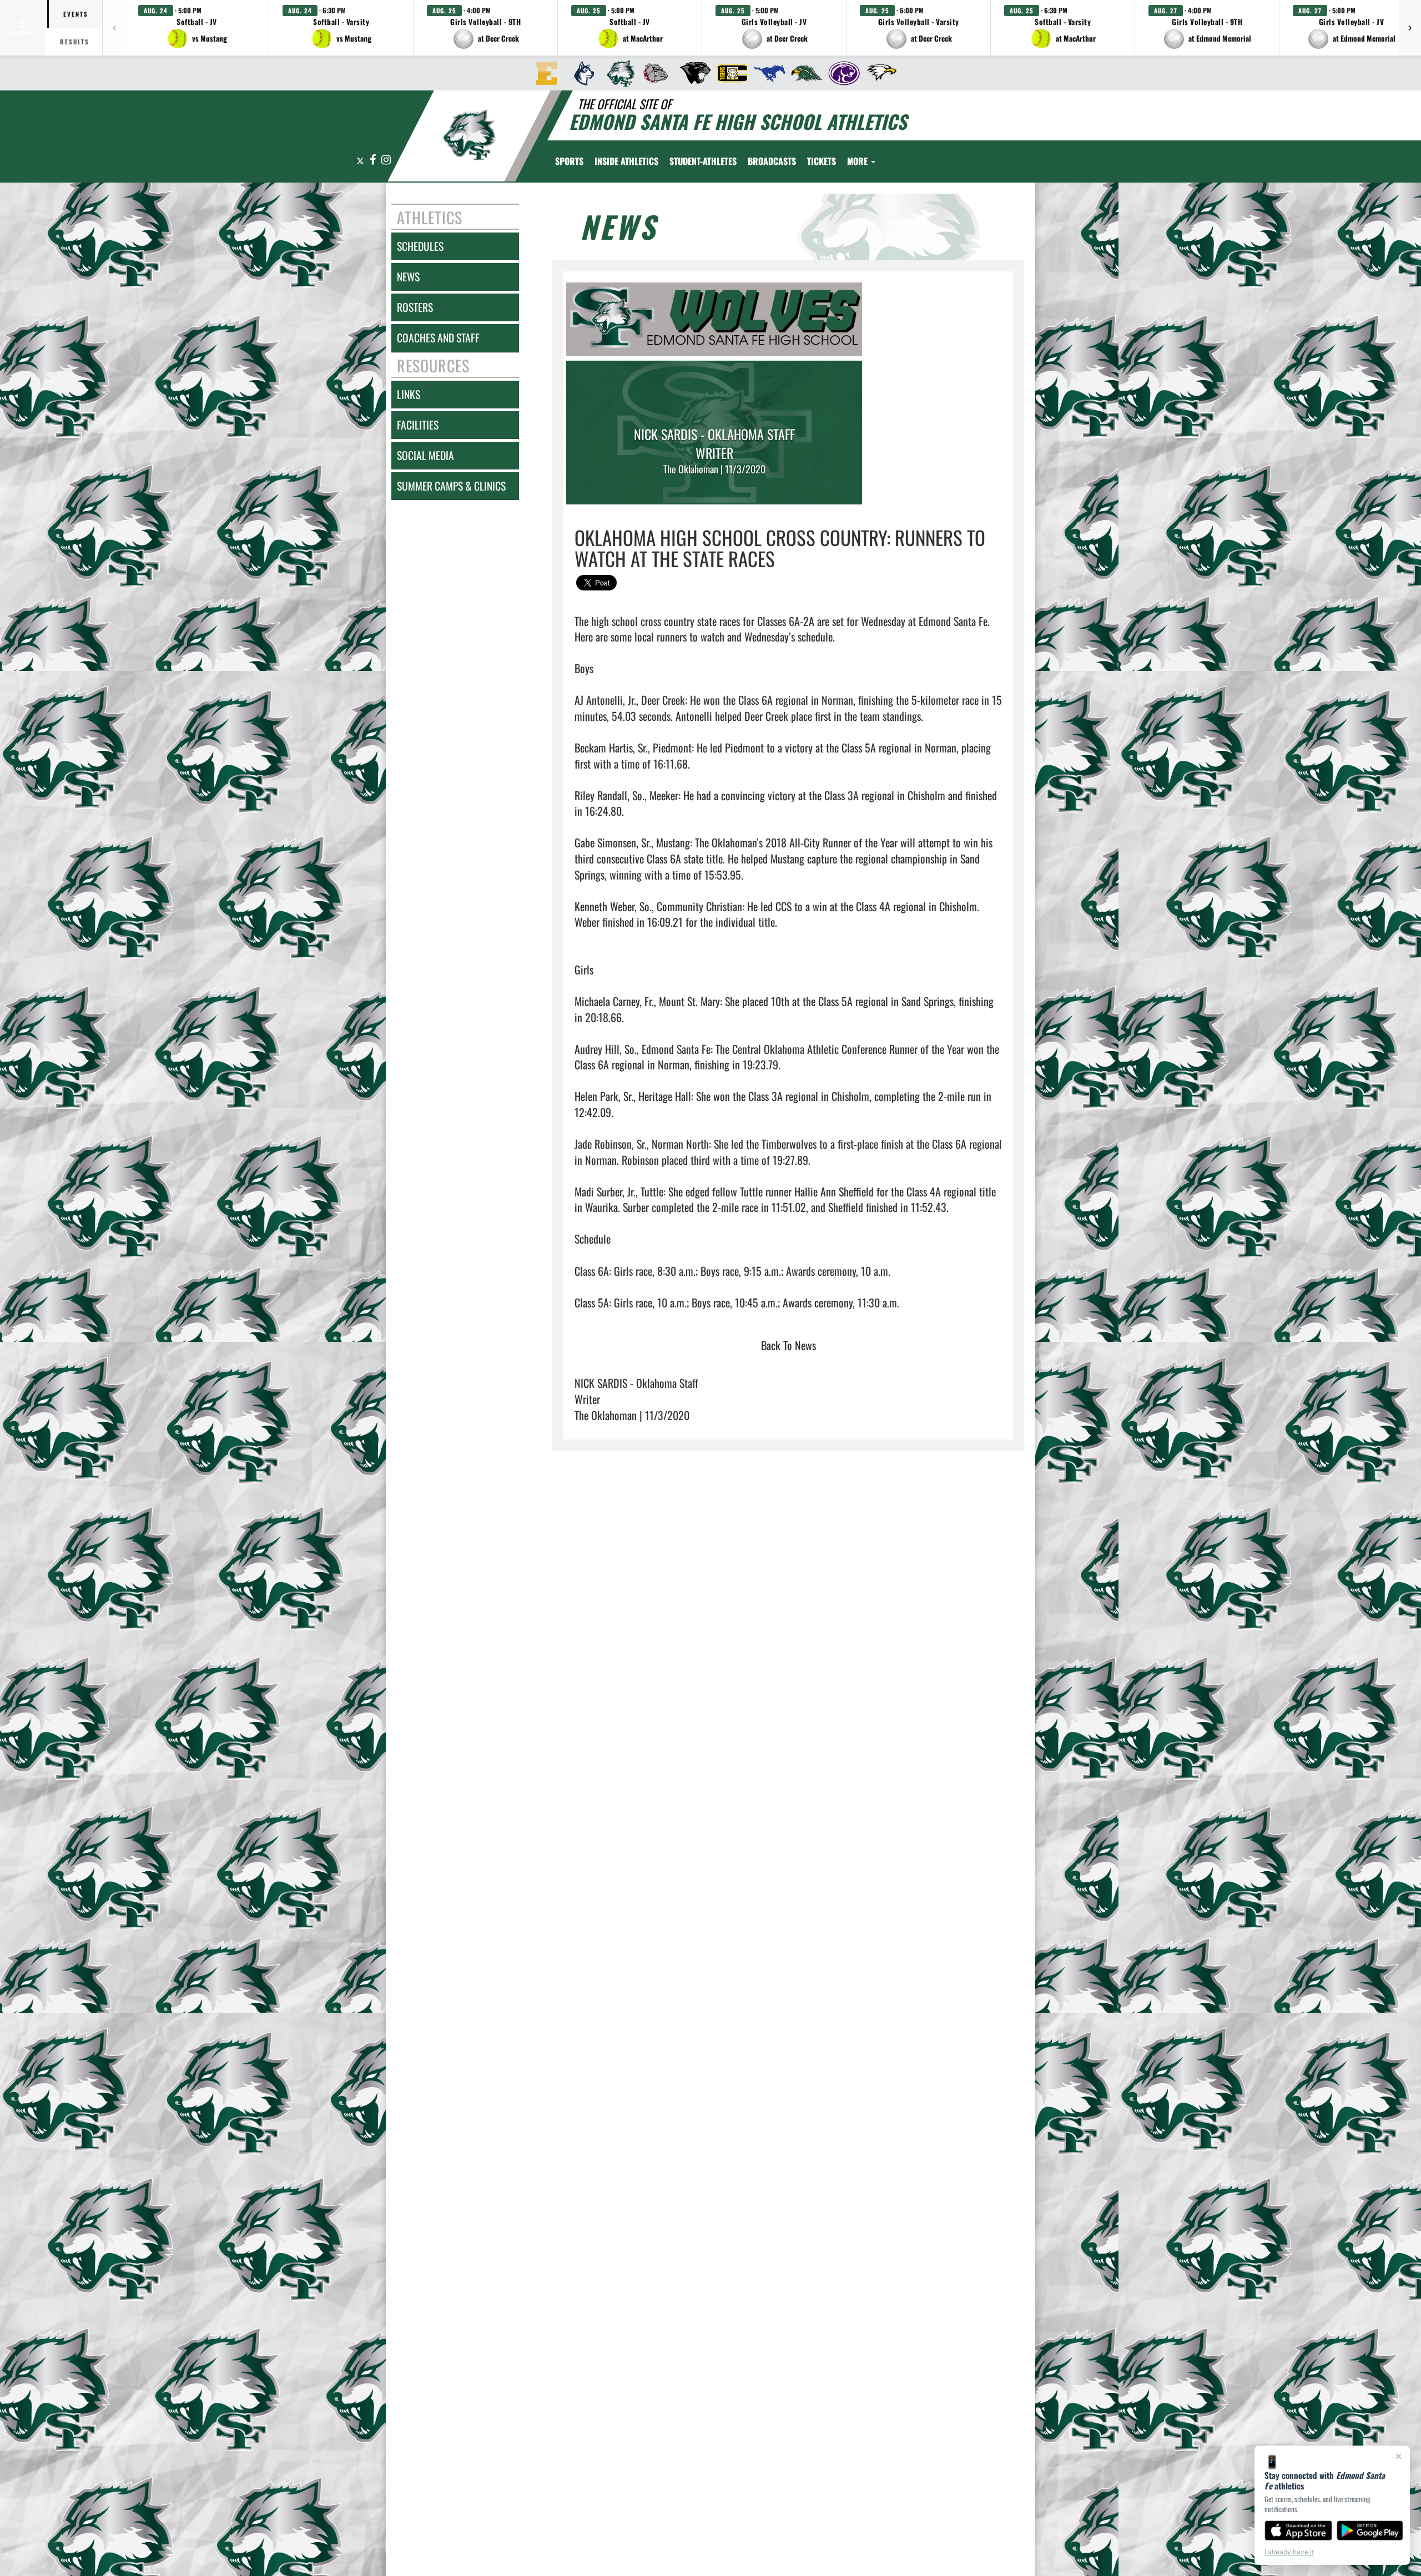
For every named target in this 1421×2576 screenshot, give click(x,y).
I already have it (1289, 2552)
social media (425, 455)
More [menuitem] (858, 161)
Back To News (788, 1345)
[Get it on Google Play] (1370, 2530)
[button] (197, 28)
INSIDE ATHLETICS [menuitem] (626, 161)
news (408, 277)
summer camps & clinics (451, 486)
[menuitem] (543, 73)
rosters (415, 307)
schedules (420, 246)
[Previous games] (114, 28)
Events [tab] (76, 14)
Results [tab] (75, 42)
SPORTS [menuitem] (569, 161)
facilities (418, 425)
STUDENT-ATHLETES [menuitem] (703, 161)
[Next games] (1410, 28)
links (409, 394)
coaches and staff (438, 338)
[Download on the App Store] (1298, 2530)
